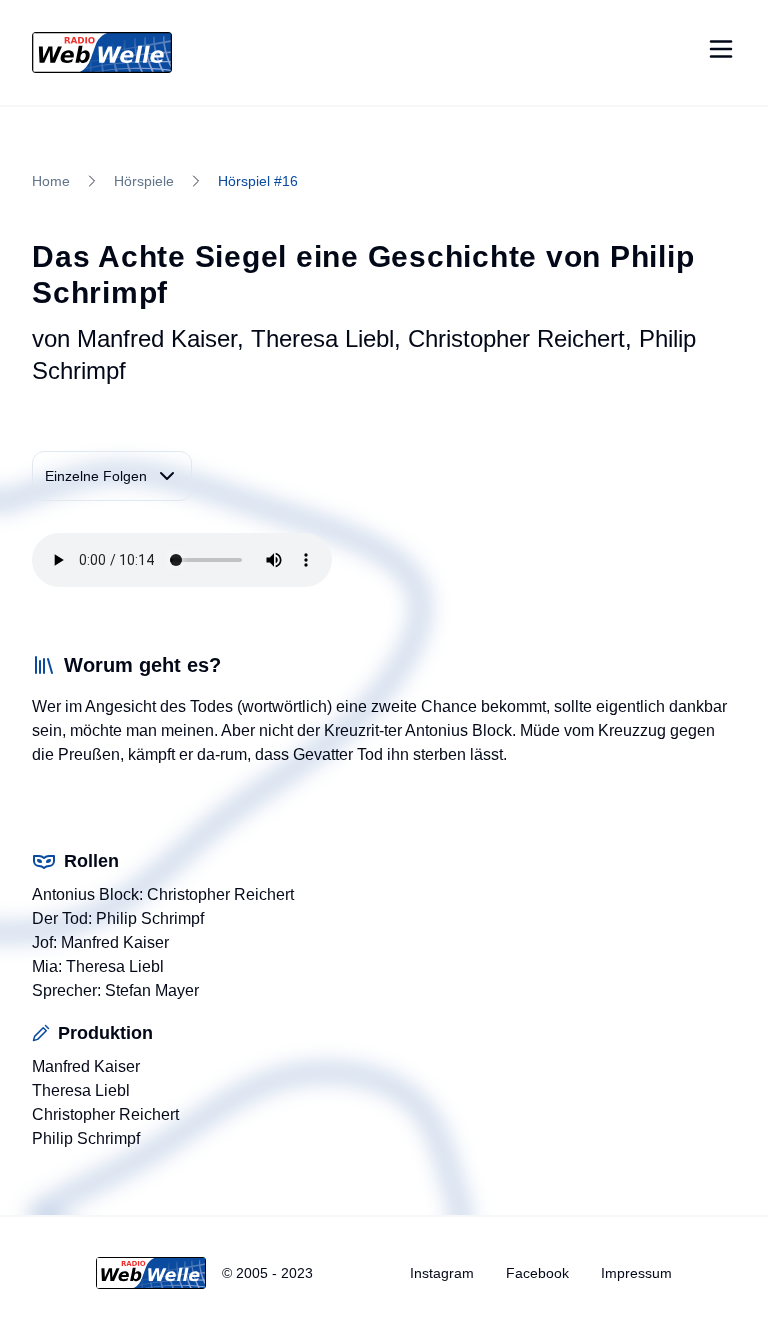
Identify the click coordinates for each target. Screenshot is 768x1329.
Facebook (537, 1273)
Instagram (442, 1273)
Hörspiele (144, 181)
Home (51, 181)
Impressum (636, 1273)
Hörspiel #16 (258, 181)
